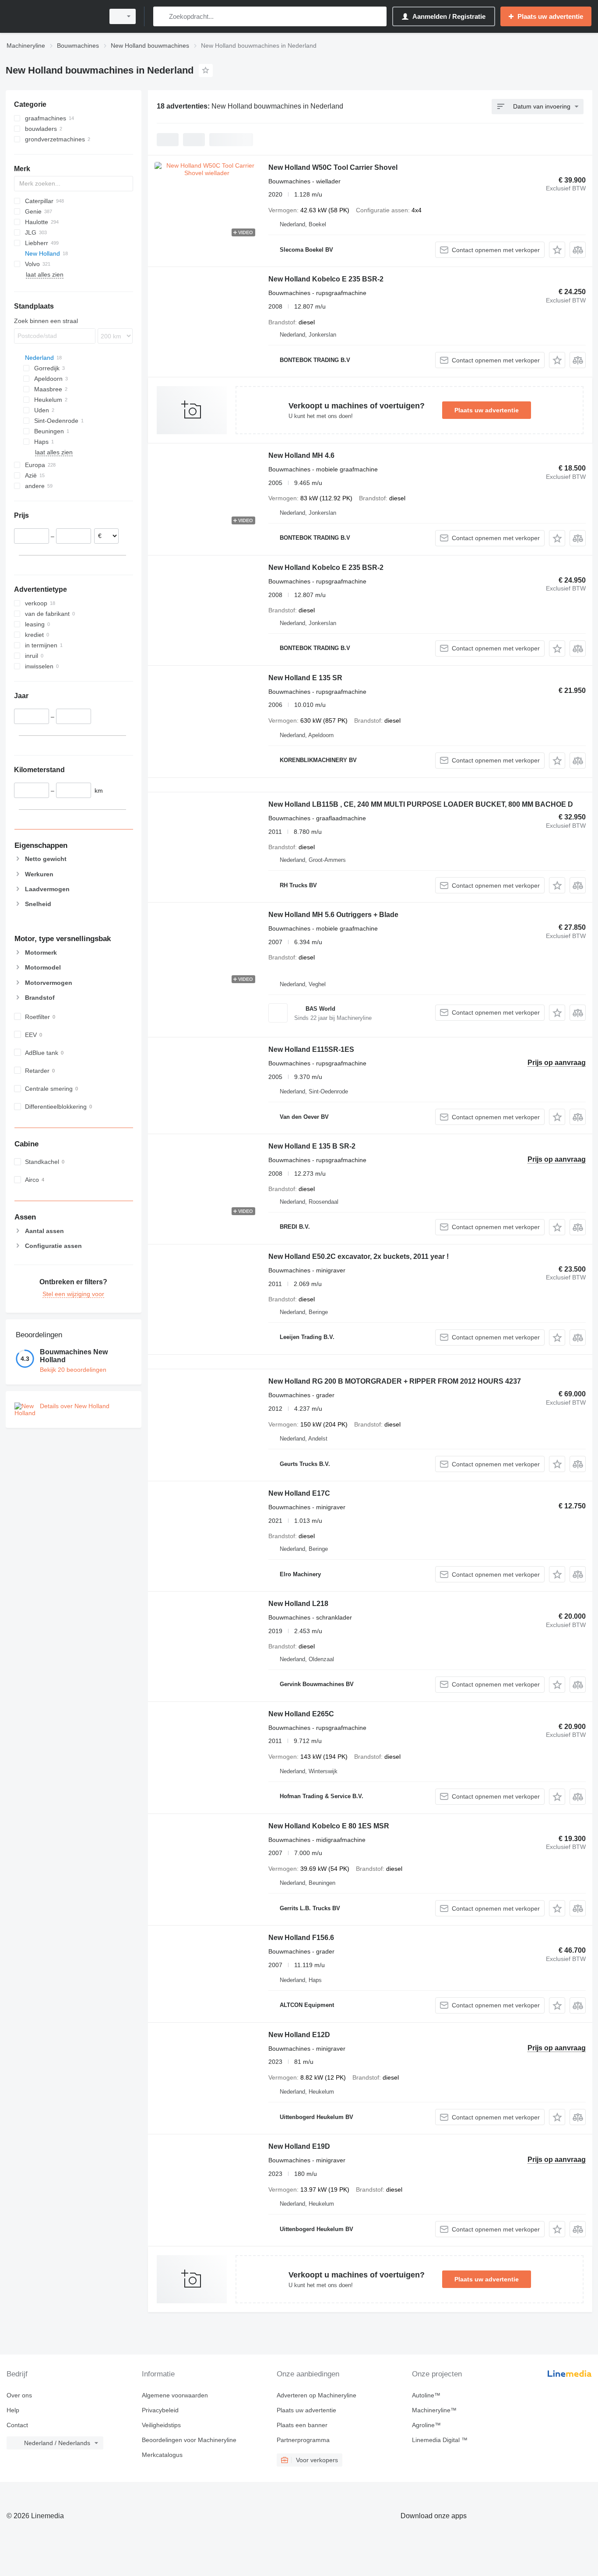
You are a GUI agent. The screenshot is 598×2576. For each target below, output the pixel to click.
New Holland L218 (298, 1604)
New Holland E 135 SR (305, 678)
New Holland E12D (299, 2035)
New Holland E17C (299, 1493)
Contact (17, 2425)
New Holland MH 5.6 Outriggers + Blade (333, 915)
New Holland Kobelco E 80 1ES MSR (329, 1826)
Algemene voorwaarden (175, 2395)
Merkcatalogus (162, 2455)
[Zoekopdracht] (162, 16)
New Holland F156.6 (301, 1938)
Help (13, 2410)
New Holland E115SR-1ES (311, 1049)
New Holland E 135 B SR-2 (312, 1146)
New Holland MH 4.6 (301, 455)
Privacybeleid (160, 2410)
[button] (557, 250)
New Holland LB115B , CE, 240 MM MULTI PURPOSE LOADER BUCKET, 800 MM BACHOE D (421, 804)
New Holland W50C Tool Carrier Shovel (333, 167)
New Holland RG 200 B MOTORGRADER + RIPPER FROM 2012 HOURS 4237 (395, 1381)
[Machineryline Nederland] (53, 16)
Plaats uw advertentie (487, 410)
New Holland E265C (301, 1714)
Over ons (19, 2395)
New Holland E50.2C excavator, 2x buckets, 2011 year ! (359, 1256)
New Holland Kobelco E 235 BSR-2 (326, 279)
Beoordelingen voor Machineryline (189, 2440)
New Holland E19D (299, 2146)
